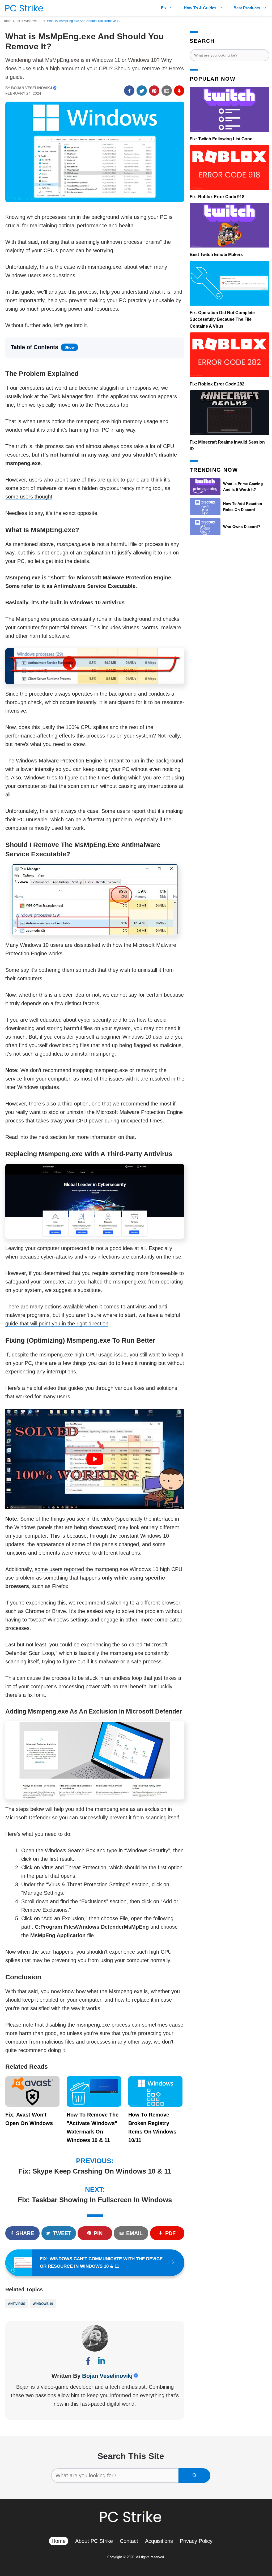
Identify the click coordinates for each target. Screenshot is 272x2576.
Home (7, 21)
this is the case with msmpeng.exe (80, 267)
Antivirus (17, 2304)
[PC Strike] (23, 8)
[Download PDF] (179, 91)
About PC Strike (94, 2541)
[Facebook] (88, 2362)
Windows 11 (33, 21)
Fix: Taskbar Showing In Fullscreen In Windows (95, 2200)
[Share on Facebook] (129, 91)
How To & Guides (200, 8)
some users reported (59, 1569)
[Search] (194, 2476)
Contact (129, 2541)
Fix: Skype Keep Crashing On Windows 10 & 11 (95, 2171)
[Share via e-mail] (167, 91)
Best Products (247, 8)
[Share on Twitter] (142, 91)
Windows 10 (43, 2304)
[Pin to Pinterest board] (154, 91)
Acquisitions (159, 2541)
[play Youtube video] (95, 1459)
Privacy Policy (196, 2541)
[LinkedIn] (101, 2362)
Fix (164, 8)
